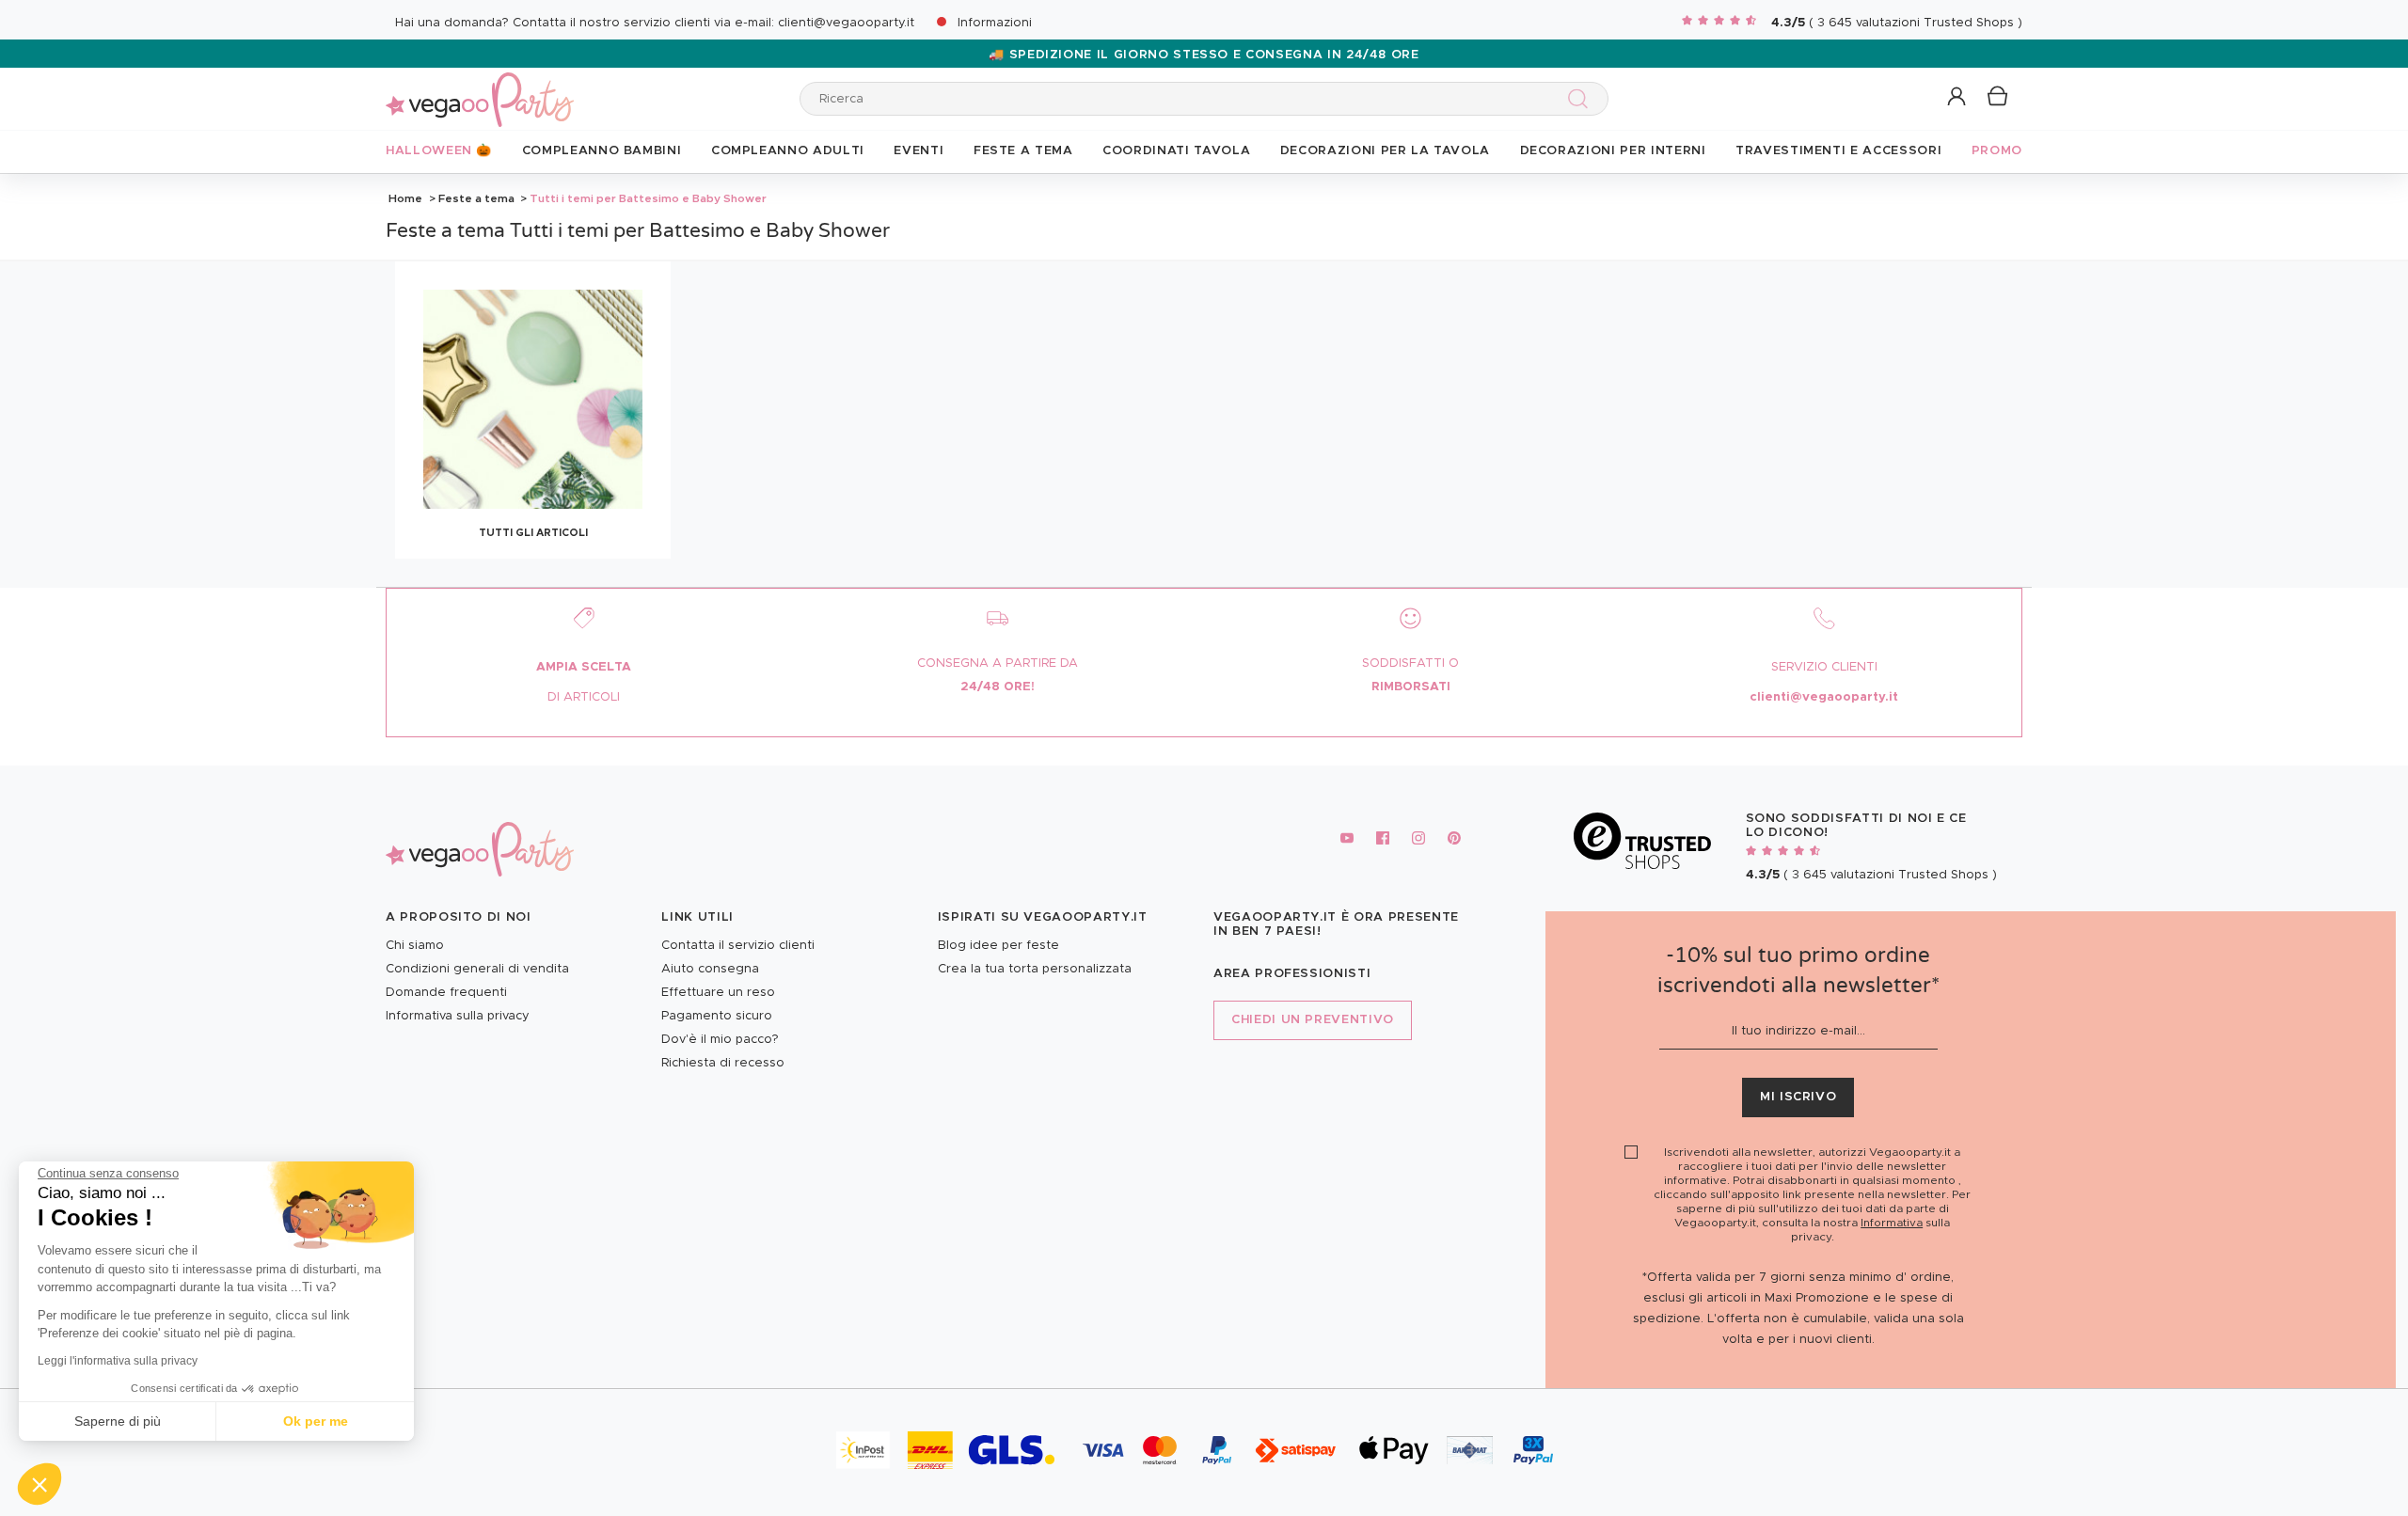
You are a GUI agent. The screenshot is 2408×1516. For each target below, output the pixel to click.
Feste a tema (476, 198)
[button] (40, 1484)
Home (405, 198)
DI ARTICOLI (584, 697)
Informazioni (995, 23)
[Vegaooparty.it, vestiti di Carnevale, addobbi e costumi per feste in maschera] (480, 89)
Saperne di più (118, 1421)
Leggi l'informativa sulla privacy (118, 1361)
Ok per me (316, 1421)
